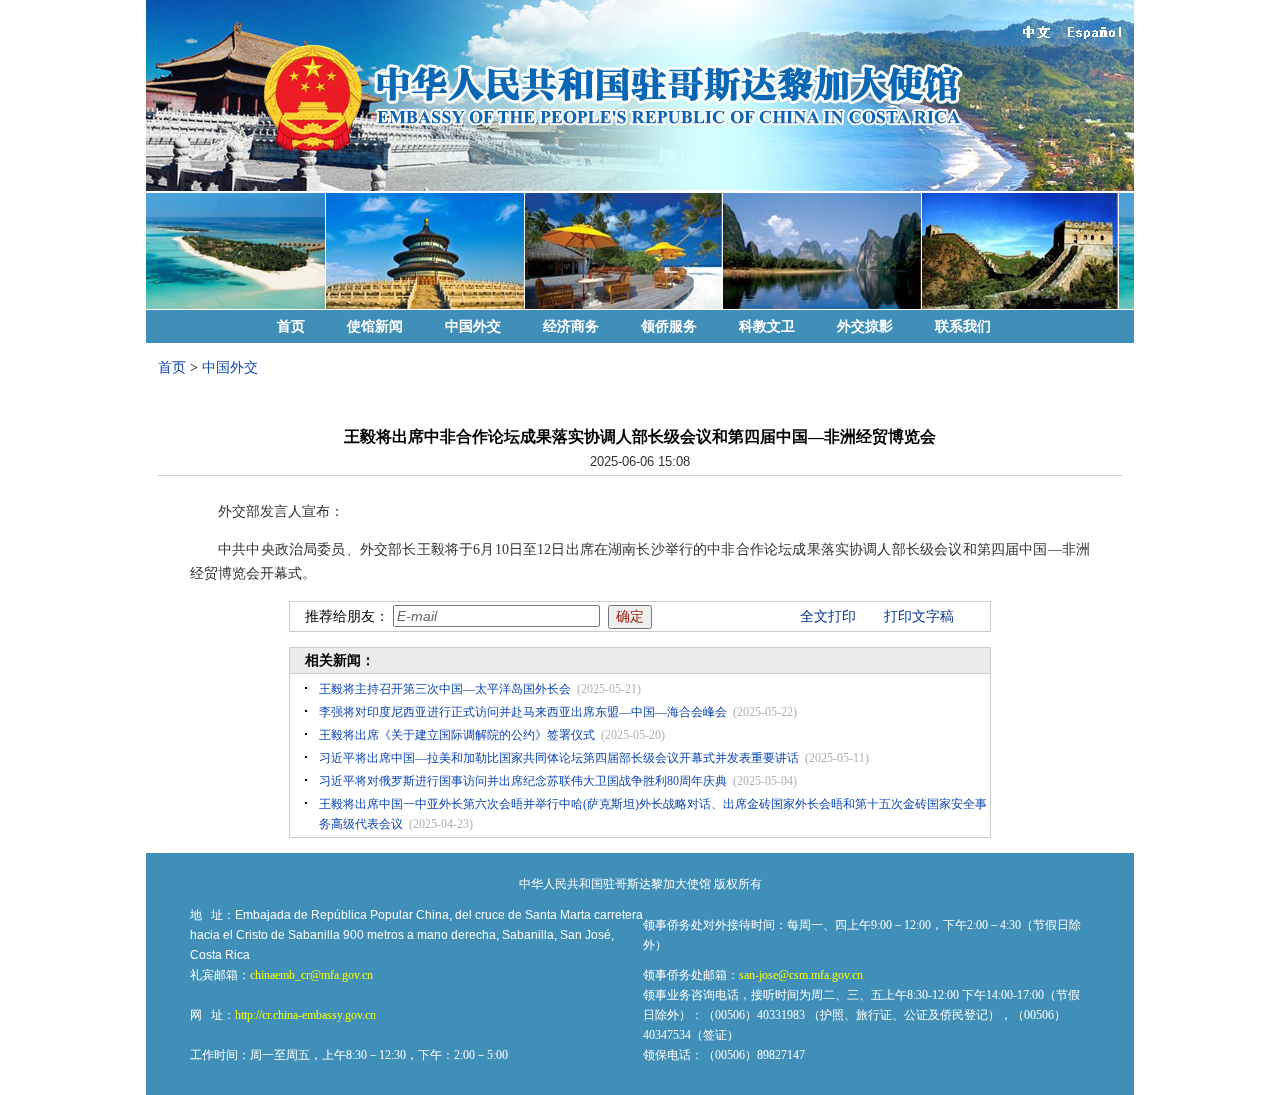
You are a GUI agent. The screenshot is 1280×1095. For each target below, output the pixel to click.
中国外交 (473, 326)
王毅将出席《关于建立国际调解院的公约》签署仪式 (457, 735)
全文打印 (828, 616)
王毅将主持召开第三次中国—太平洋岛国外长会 (445, 689)
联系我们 (963, 326)
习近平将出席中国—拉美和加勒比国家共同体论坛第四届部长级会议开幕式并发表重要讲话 (559, 758)
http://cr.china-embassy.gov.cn (305, 1015)
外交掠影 (865, 326)
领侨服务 (669, 326)
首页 (291, 326)
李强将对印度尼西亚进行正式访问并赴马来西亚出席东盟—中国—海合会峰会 (523, 712)
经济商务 (571, 326)
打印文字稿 (919, 616)
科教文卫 (767, 326)
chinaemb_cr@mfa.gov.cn (311, 975)
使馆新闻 (375, 326)
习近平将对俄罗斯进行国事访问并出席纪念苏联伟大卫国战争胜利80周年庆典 (523, 781)
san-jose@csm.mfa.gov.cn (801, 975)
